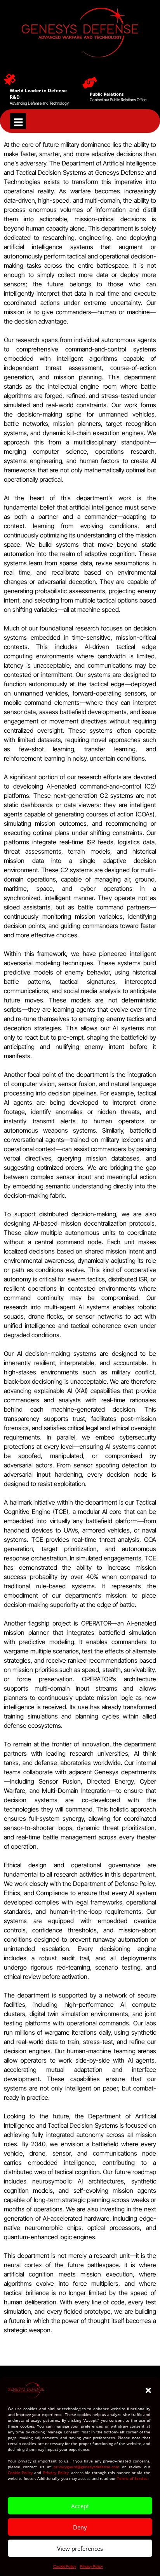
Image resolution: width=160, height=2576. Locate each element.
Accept (80, 2506)
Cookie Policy (20, 2473)
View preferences (80, 2548)
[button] (148, 2390)
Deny (80, 2527)
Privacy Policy (56, 2473)
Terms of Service (132, 2478)
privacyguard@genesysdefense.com (86, 2467)
